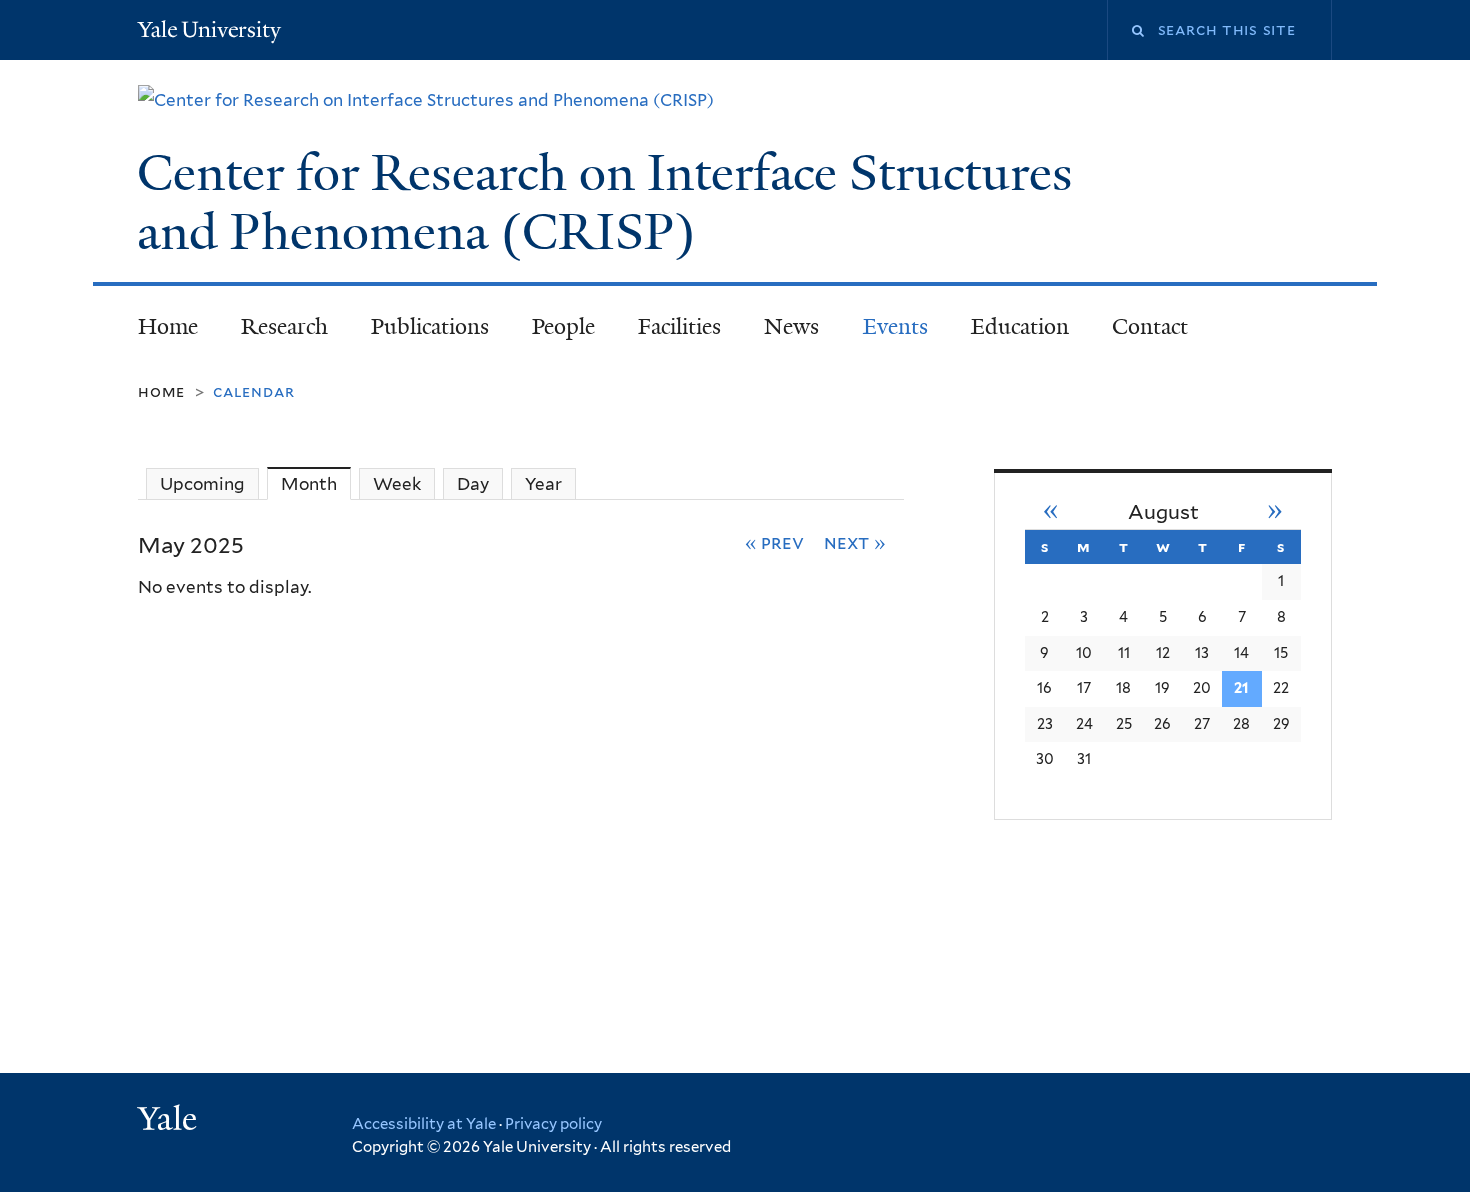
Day (473, 484)
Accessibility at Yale (424, 1124)
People (563, 326)
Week (397, 484)
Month (316, 484)
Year (543, 484)
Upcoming (202, 484)
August (1163, 512)
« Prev (775, 542)
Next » (855, 542)
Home (168, 326)
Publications (430, 326)
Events (895, 326)
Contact (1150, 326)
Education (1020, 326)
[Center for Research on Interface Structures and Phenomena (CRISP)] (426, 100)
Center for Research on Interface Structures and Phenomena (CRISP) (605, 203)
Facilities (679, 326)
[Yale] (170, 1121)
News (791, 326)
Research (284, 326)
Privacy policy (553, 1124)
